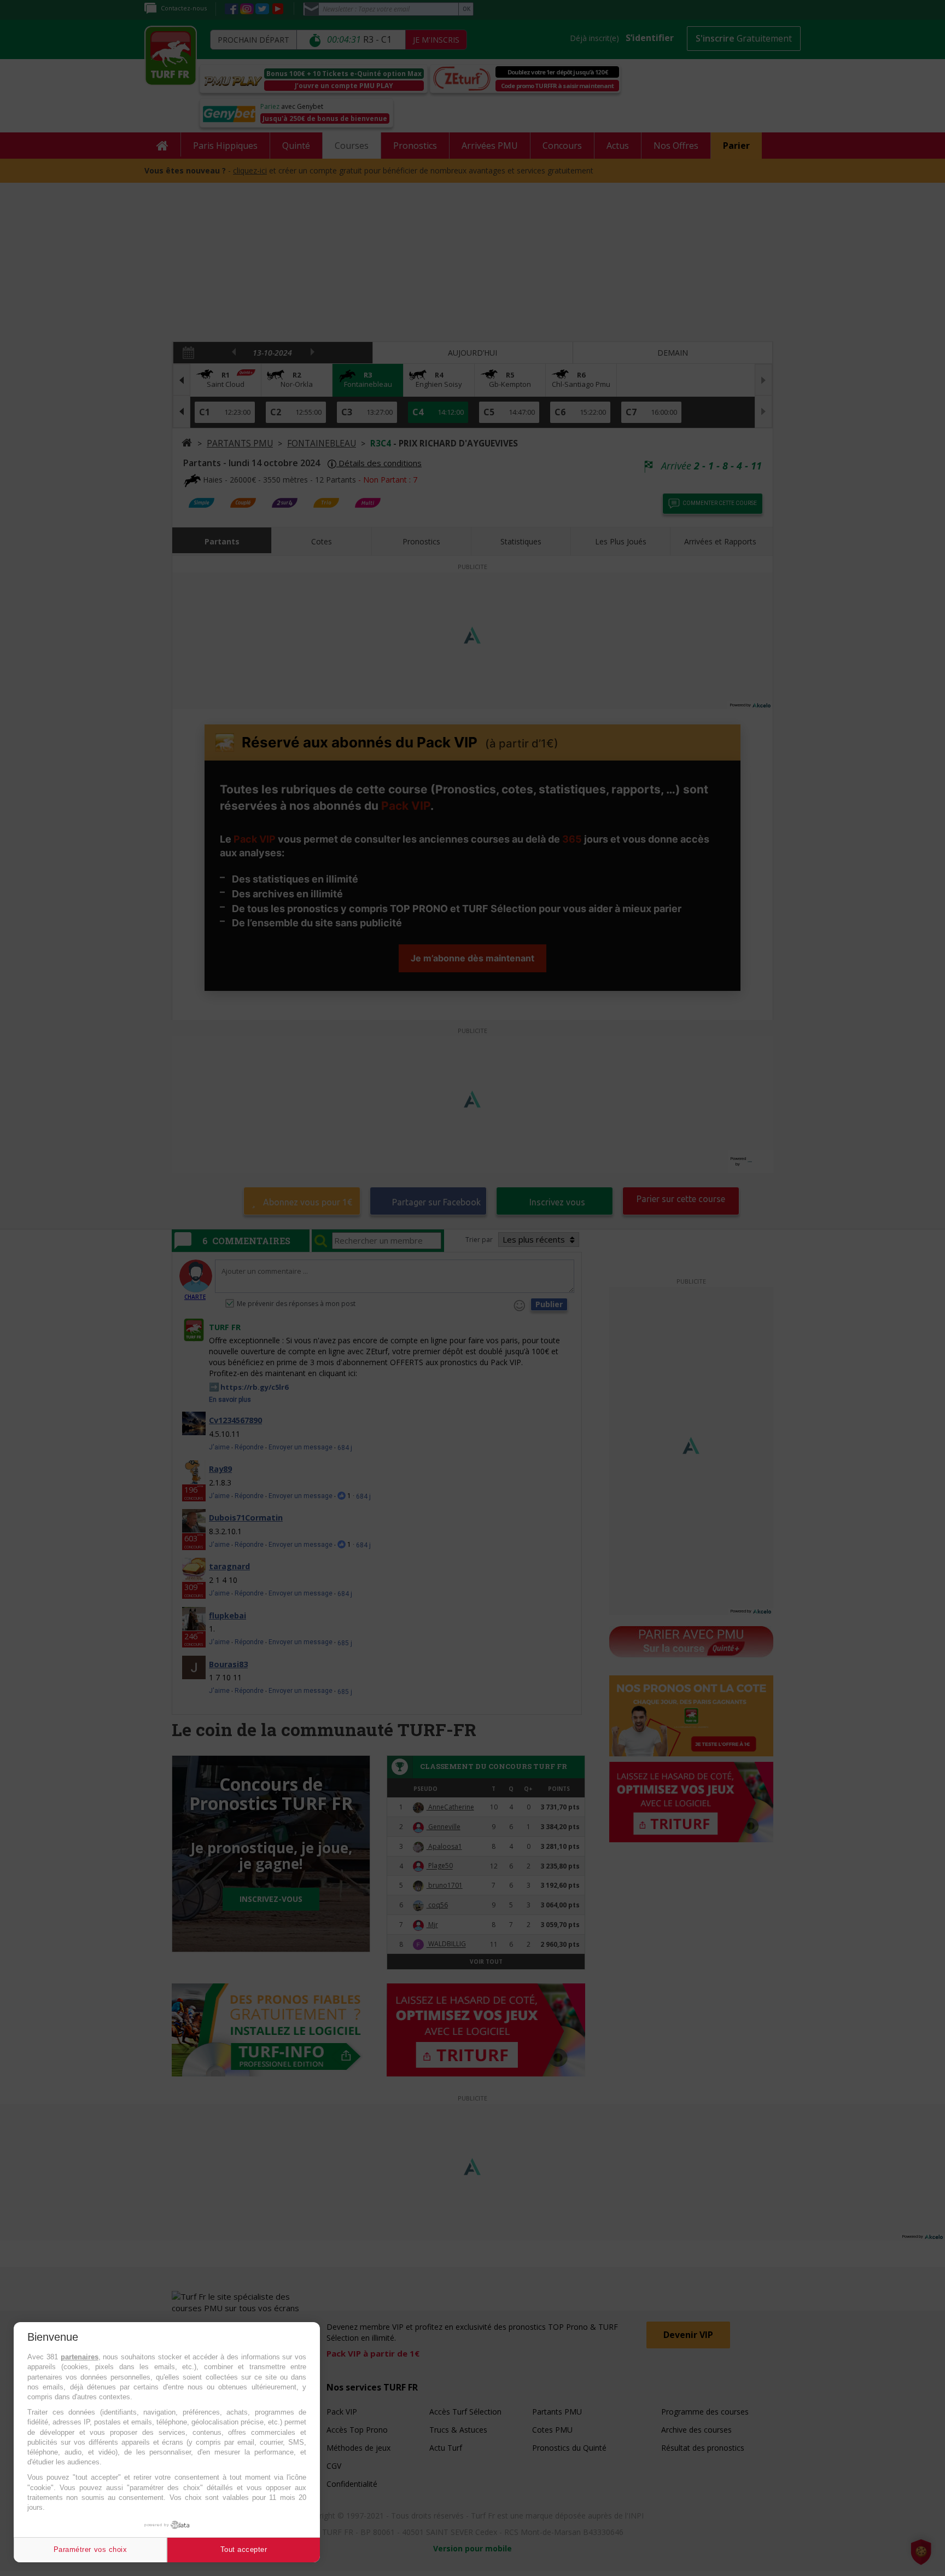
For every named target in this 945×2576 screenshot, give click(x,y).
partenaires (80, 2357)
